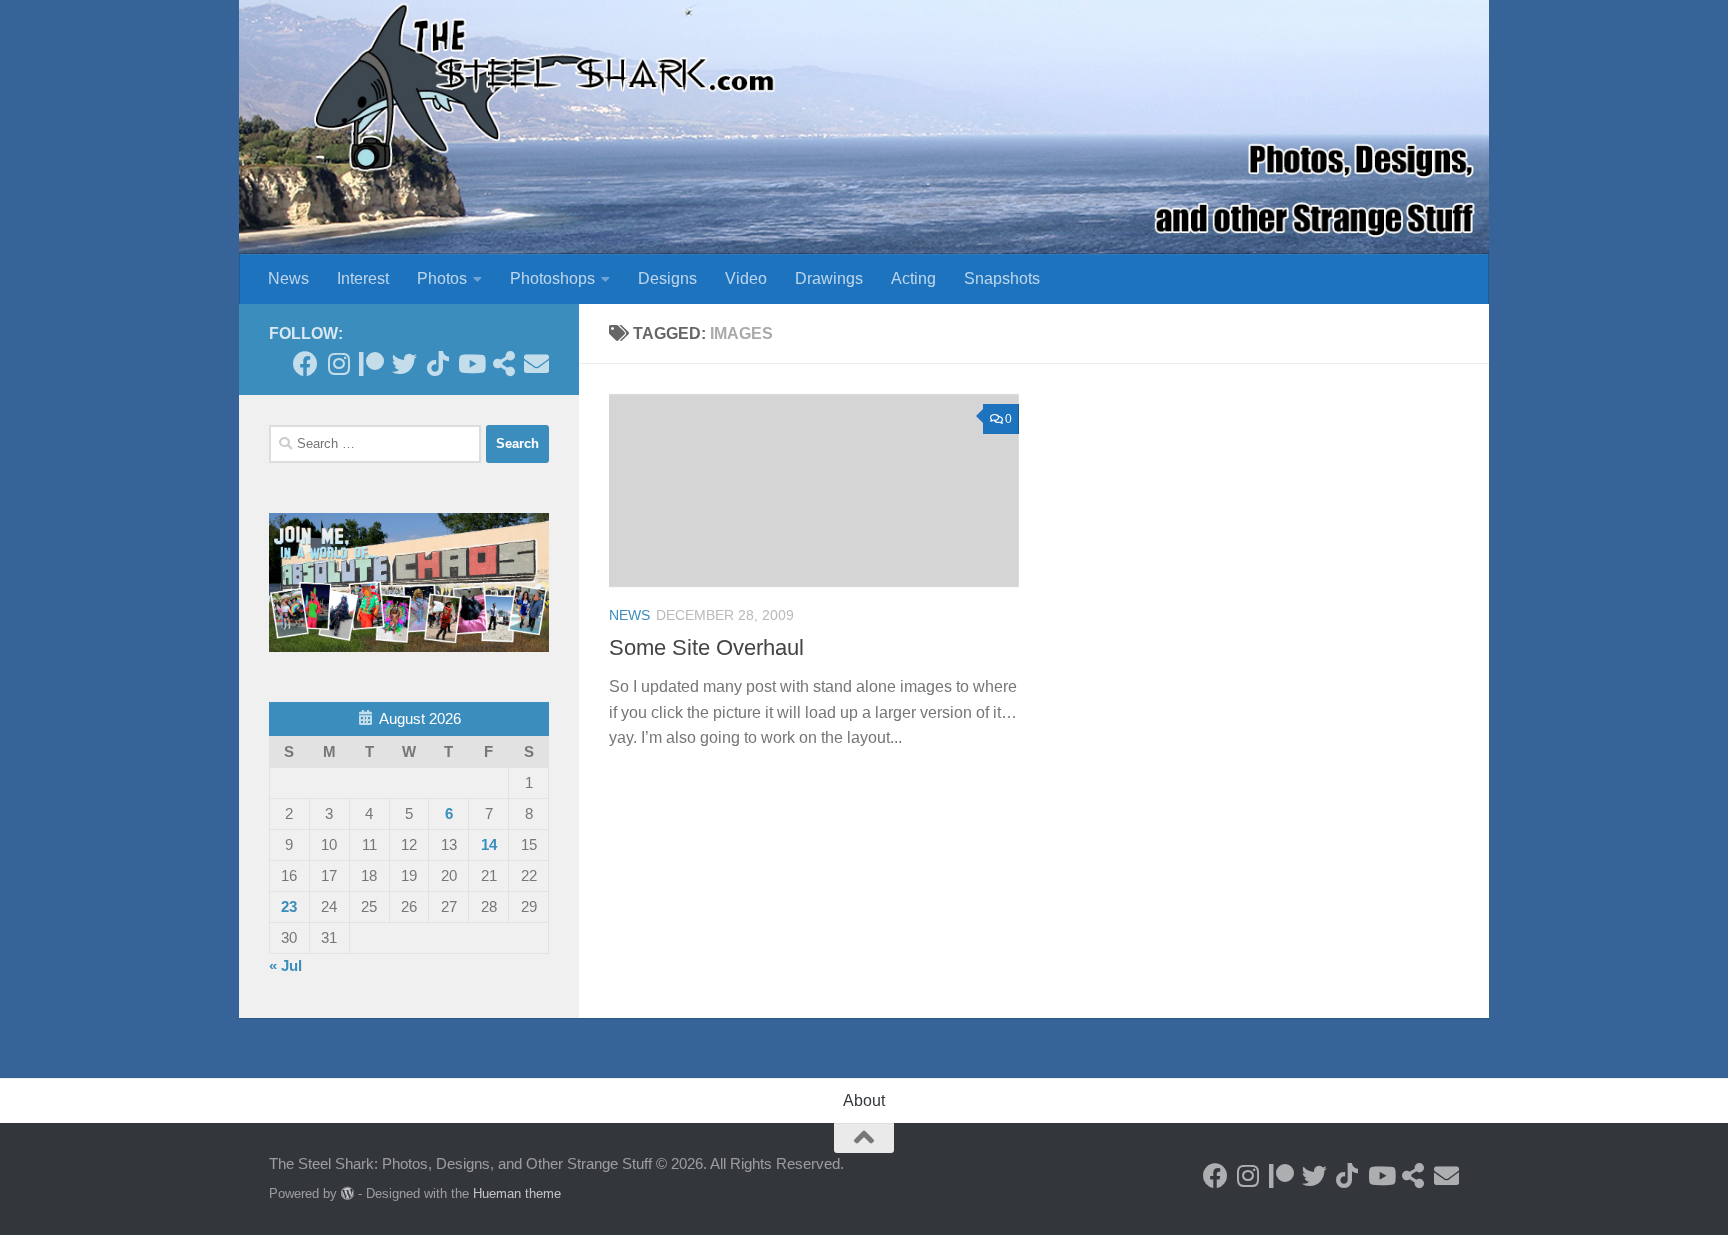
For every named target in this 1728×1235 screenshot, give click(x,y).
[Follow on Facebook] (305, 363)
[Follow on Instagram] (338, 363)
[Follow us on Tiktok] (437, 363)
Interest (363, 278)
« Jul (285, 965)
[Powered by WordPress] (347, 1193)
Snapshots (1002, 278)
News (288, 278)
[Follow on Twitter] (404, 363)
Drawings (829, 278)
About (864, 1100)
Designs (667, 278)
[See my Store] (503, 363)
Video (746, 278)
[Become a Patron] (371, 363)
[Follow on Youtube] (470, 363)
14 (489, 844)
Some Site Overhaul (706, 647)
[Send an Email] (536, 363)
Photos (442, 278)
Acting (913, 278)
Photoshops (552, 278)
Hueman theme (517, 1193)
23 (289, 906)
